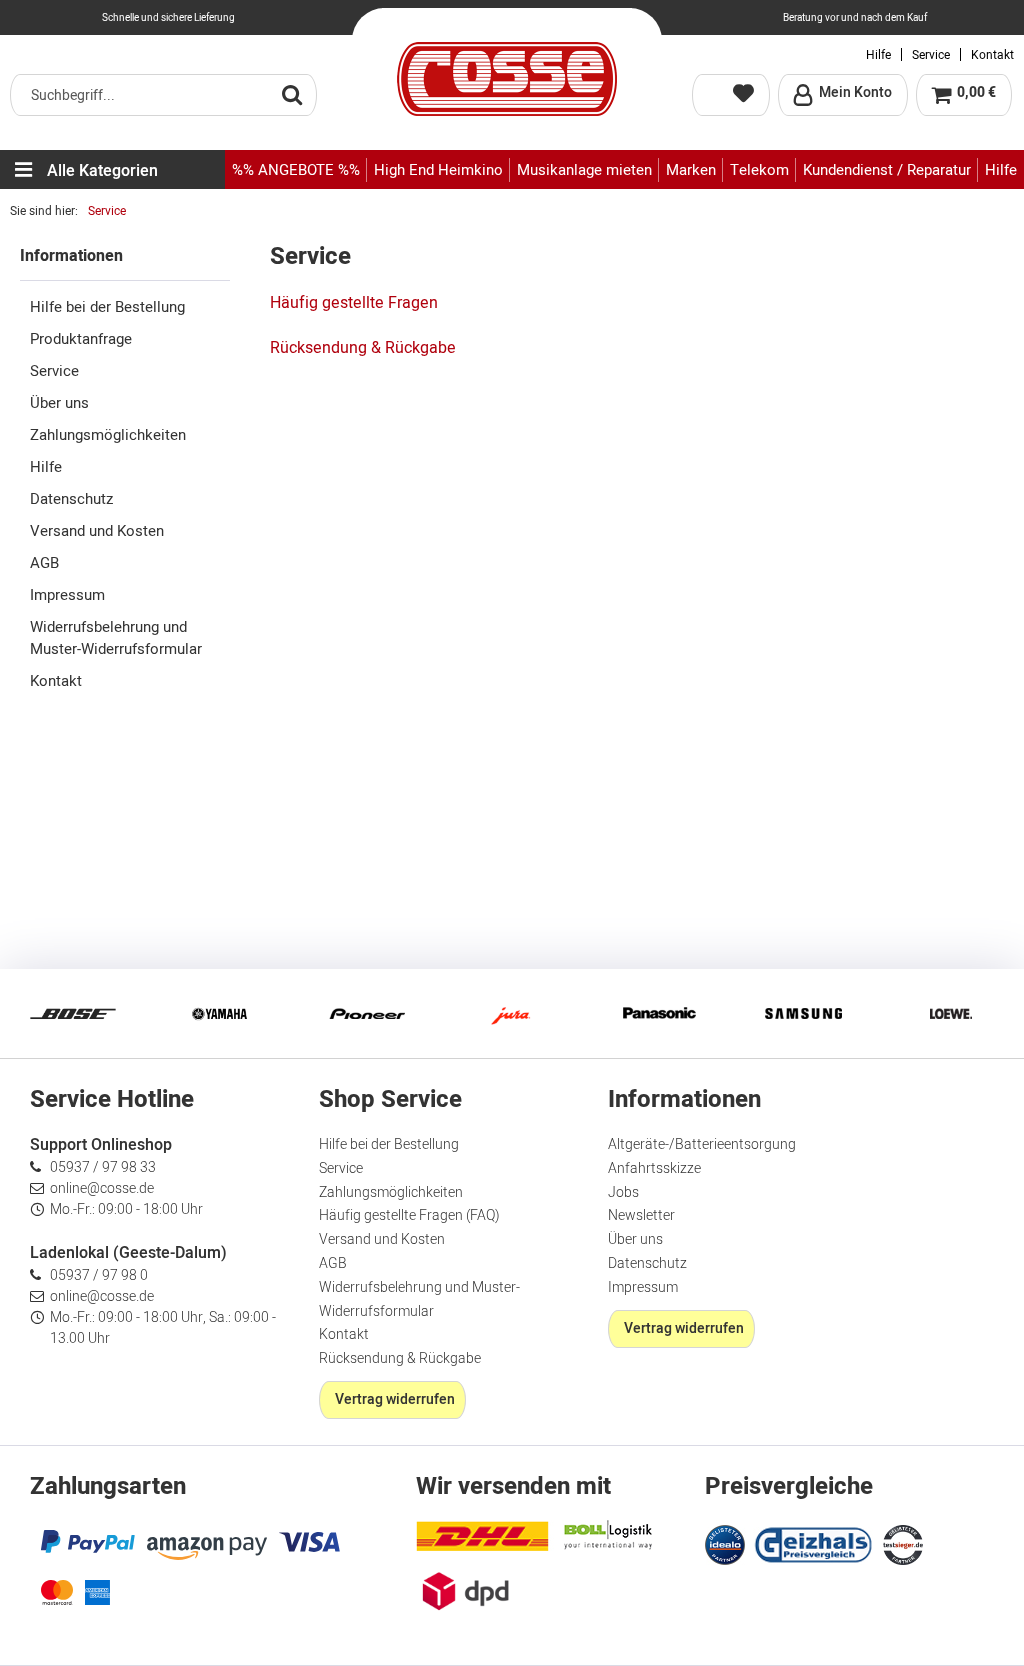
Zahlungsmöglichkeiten (108, 435)
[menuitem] (163, 95)
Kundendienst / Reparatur (887, 170)
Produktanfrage (81, 339)
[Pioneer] (366, 1013)
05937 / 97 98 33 (103, 1167)
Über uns (59, 403)
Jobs (623, 1192)
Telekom (759, 170)
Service (931, 55)
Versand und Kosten (97, 531)
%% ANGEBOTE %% (296, 170)
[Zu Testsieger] (903, 1545)
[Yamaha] (219, 1013)
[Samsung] (804, 1013)
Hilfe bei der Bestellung (107, 307)
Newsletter (641, 1215)
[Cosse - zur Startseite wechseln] (507, 79)
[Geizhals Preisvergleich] (814, 1542)
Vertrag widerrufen (395, 1399)
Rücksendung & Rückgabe (363, 348)
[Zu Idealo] (727, 1542)
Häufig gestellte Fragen (354, 303)
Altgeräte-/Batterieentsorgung (702, 1144)
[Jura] (512, 1013)
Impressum (67, 595)
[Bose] (73, 1013)
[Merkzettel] (731, 95)
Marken (691, 170)
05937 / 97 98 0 (99, 1275)
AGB (44, 563)
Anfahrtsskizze (654, 1168)
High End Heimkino (438, 170)
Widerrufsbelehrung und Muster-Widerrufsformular (116, 638)
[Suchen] (292, 94)
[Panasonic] (658, 1013)
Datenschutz (71, 499)
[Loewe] (951, 1013)
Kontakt (992, 55)
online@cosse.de (102, 1188)
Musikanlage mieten (584, 170)
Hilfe (878, 55)
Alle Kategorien (102, 171)
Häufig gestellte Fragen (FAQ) (409, 1215)
